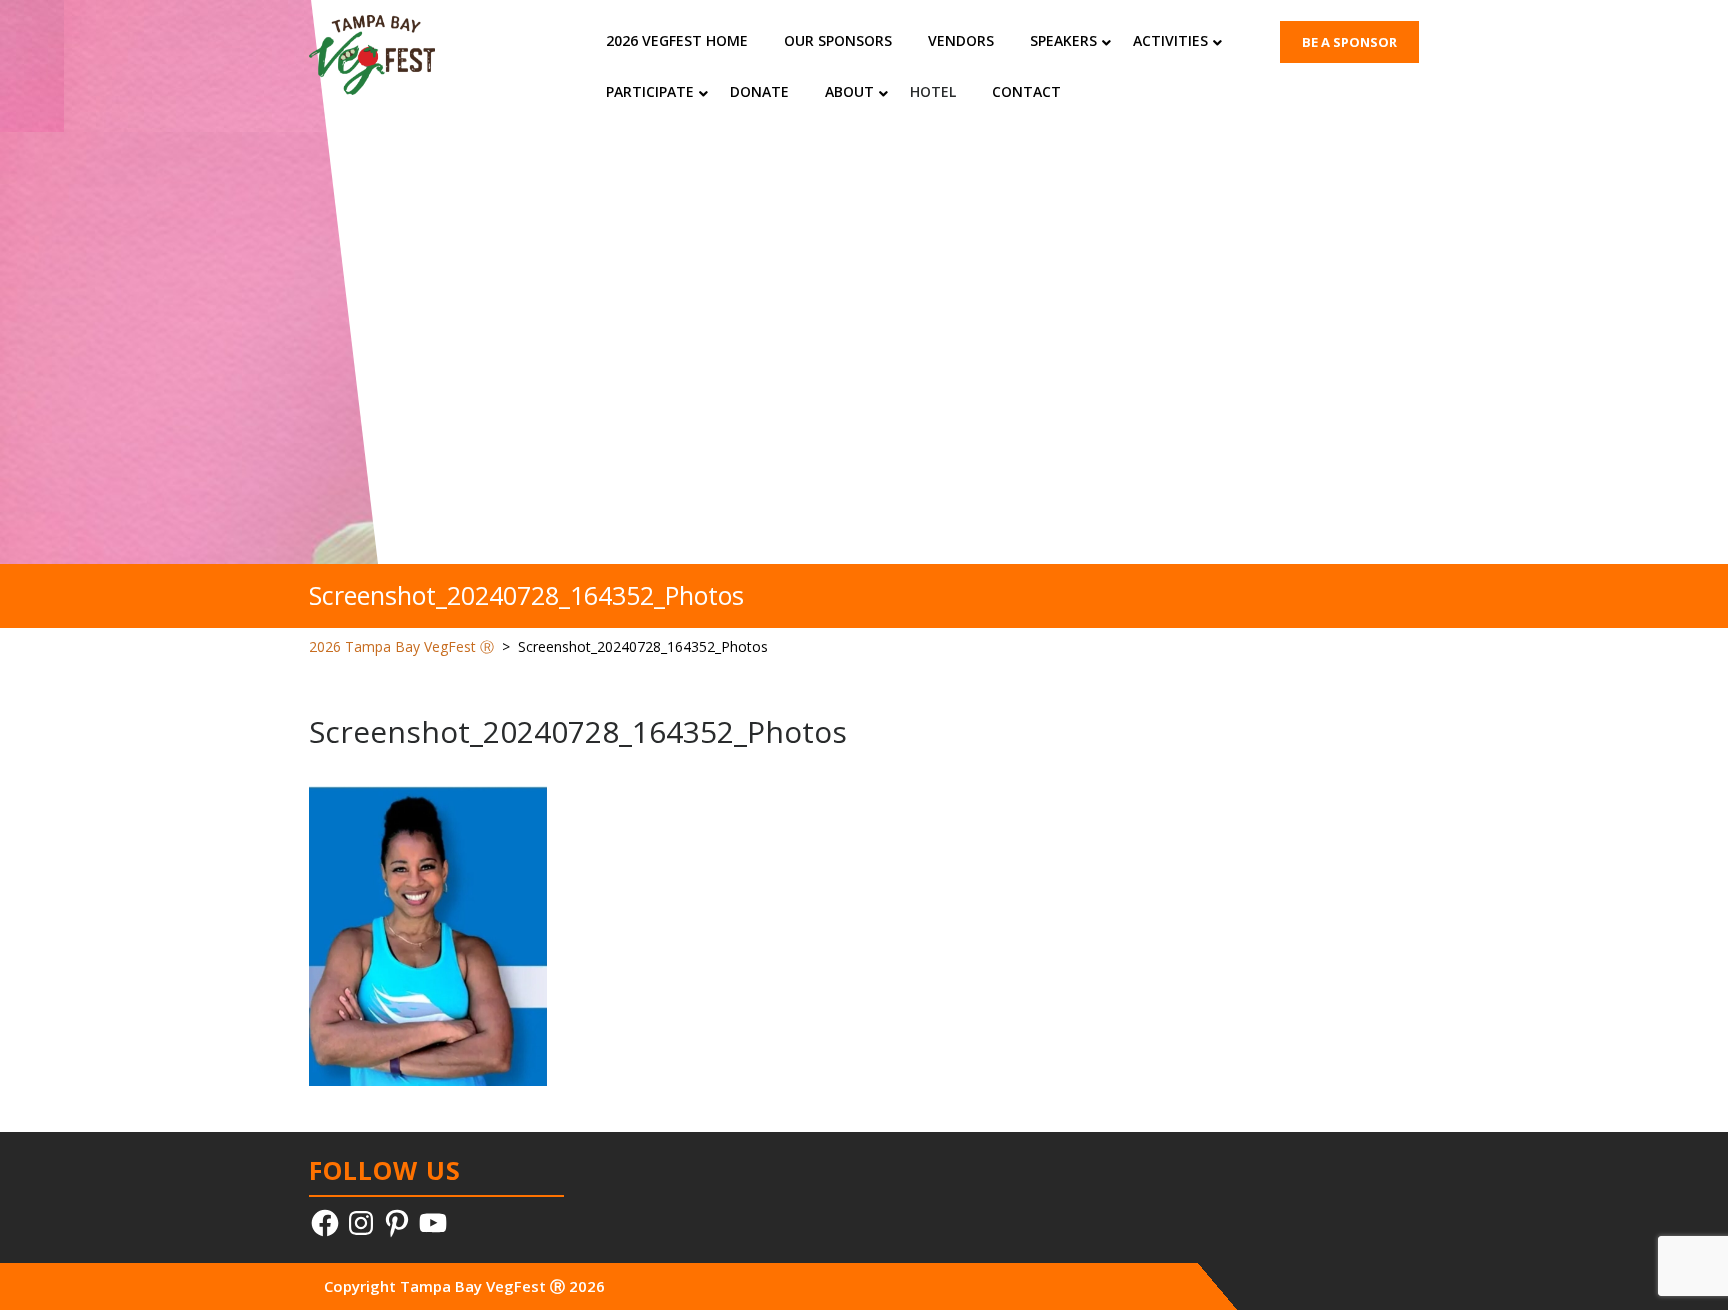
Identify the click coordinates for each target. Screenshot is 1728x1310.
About (849, 91)
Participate (650, 91)
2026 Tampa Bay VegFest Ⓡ (401, 646)
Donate (759, 91)
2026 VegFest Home (677, 40)
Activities (1170, 40)
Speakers (1063, 40)
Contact (1026, 91)
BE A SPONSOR (1349, 42)
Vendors (961, 40)
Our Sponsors (838, 40)
